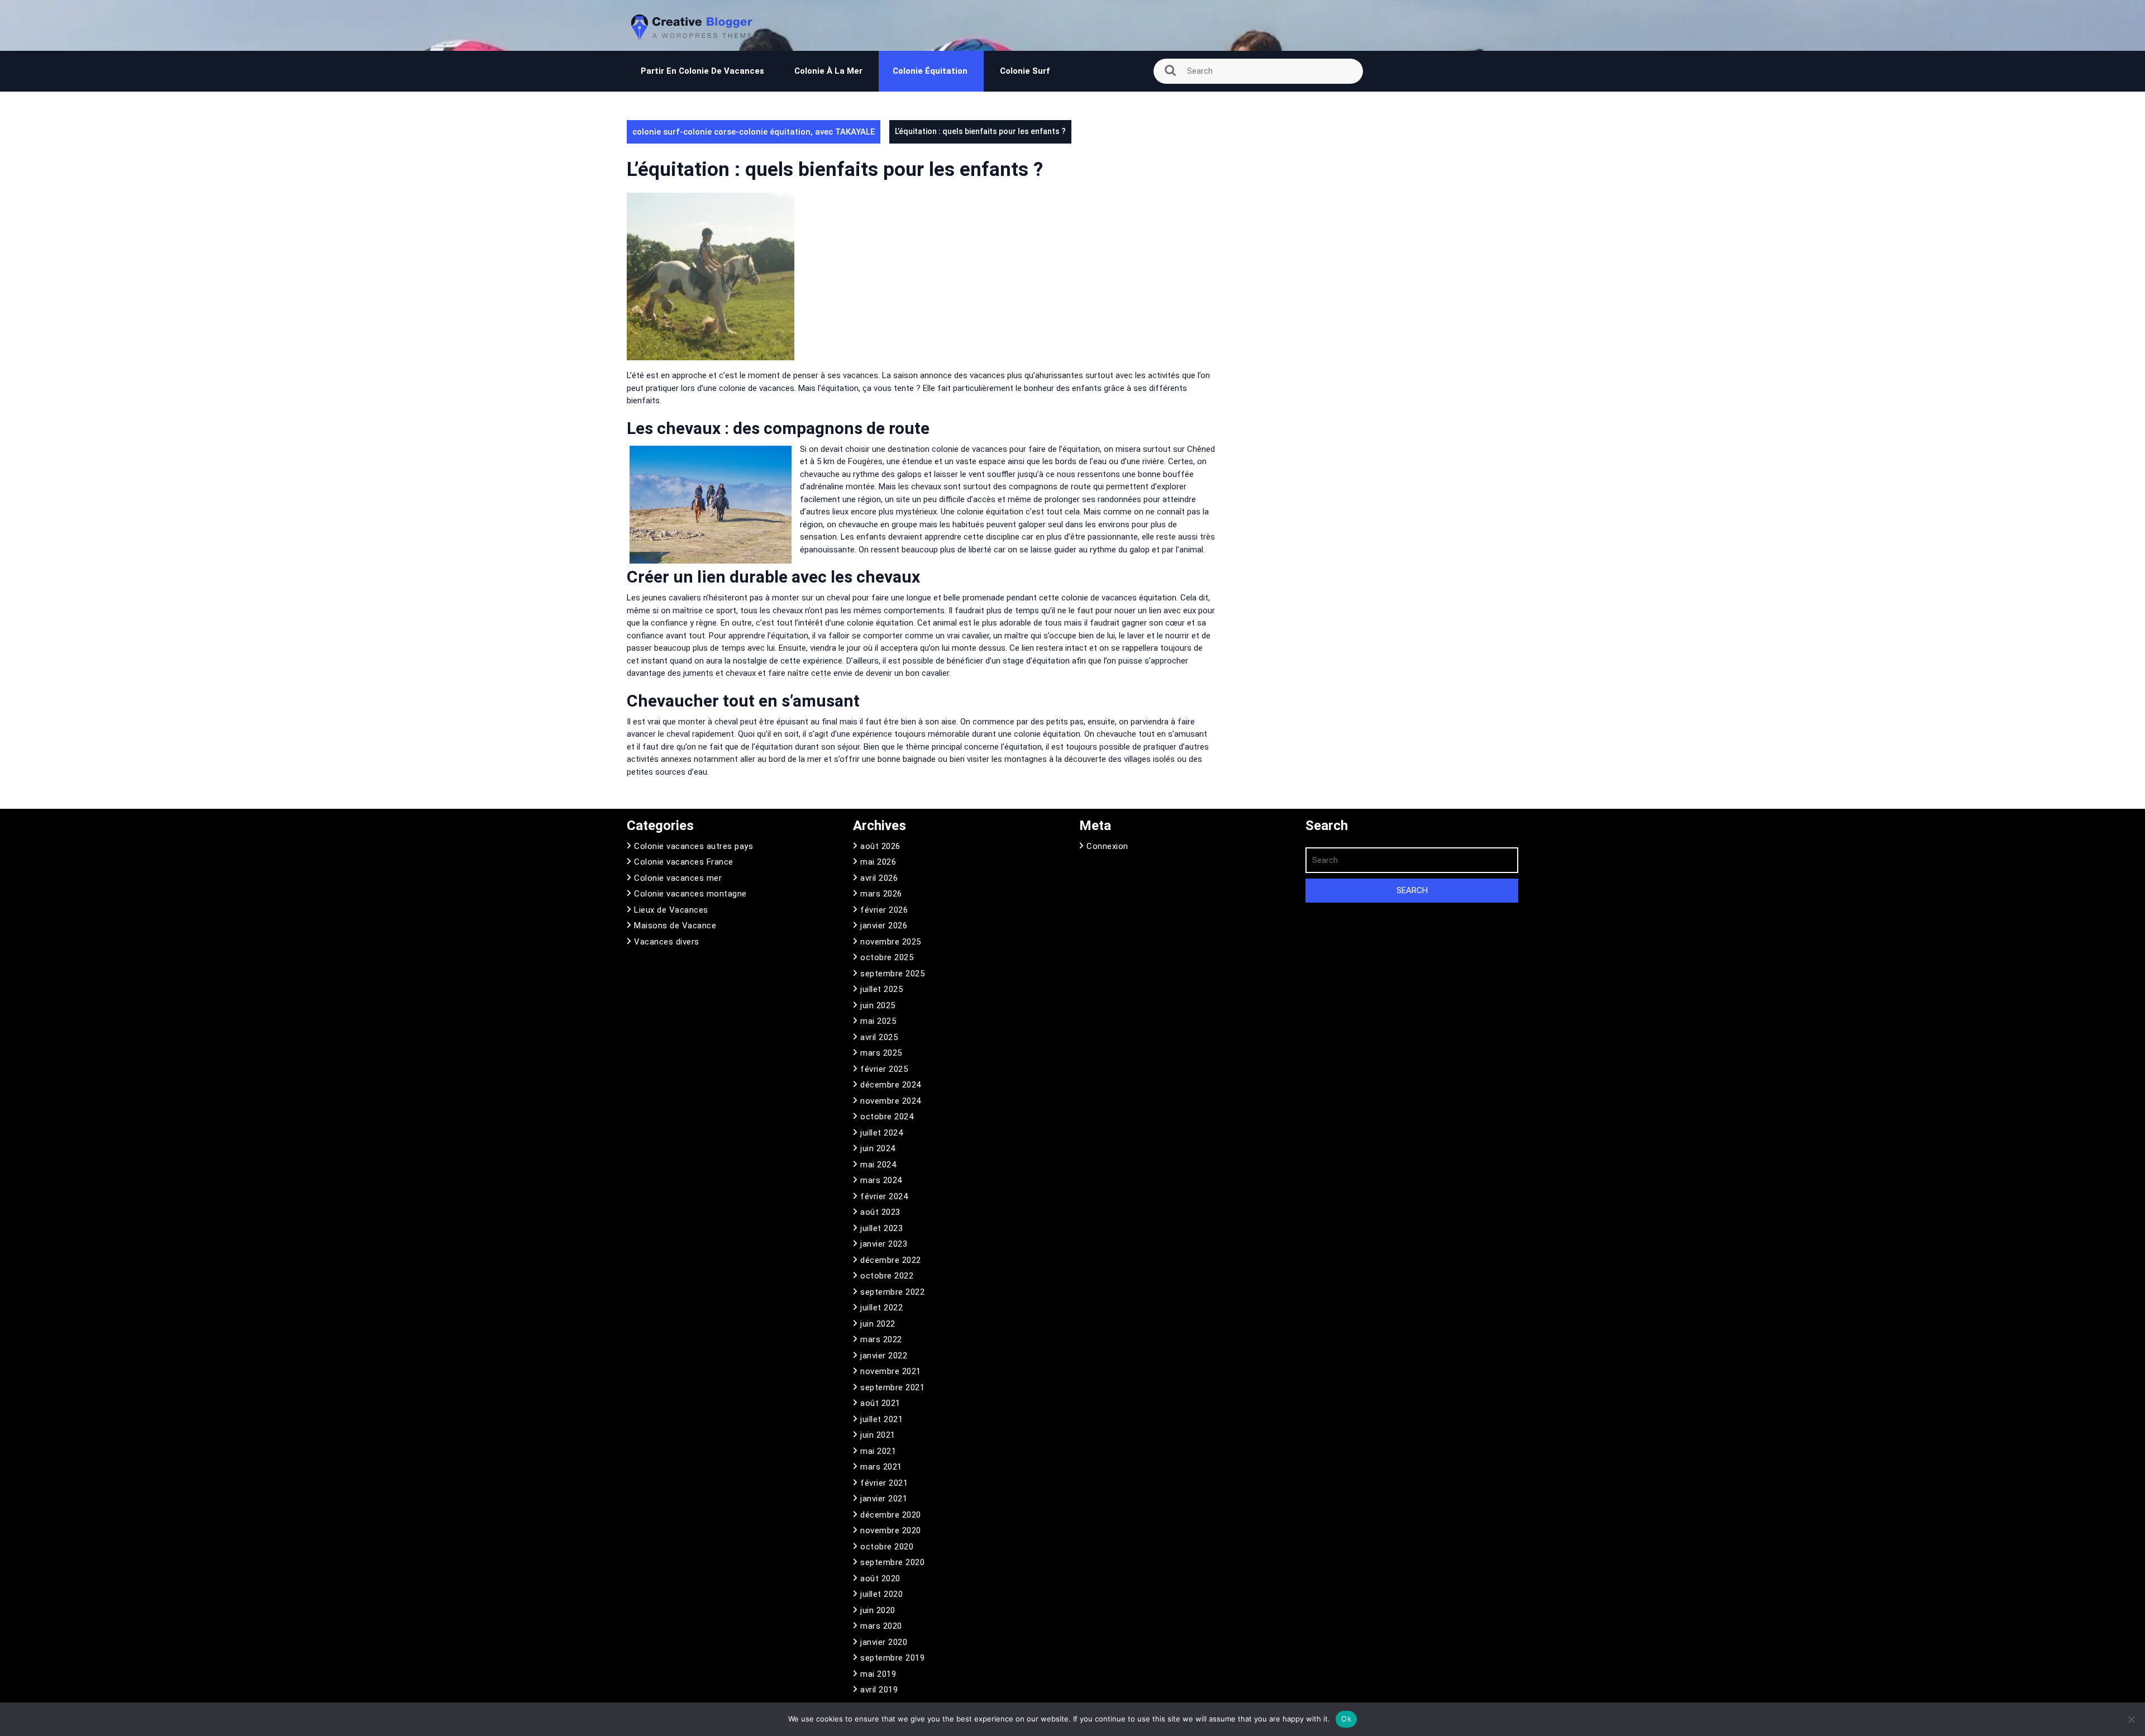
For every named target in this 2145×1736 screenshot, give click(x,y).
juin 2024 (878, 1148)
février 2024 (884, 1196)
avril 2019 (879, 1690)
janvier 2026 (884, 926)
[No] (2131, 1719)
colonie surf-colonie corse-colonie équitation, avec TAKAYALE (754, 132)
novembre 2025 (891, 942)
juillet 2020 (881, 1594)
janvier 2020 (884, 1642)
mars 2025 (881, 1053)
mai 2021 (878, 1451)
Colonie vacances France (684, 862)
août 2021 (880, 1403)
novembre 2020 (891, 1530)
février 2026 (884, 910)
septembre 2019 (892, 1658)
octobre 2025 (887, 957)
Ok (1346, 1719)
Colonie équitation (931, 71)
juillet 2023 (881, 1228)
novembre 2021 (891, 1371)
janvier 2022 (884, 1356)
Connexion (1107, 846)
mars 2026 (881, 894)
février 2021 (884, 1483)
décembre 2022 (891, 1260)
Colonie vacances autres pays (693, 846)
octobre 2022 (887, 1276)
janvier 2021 (884, 1499)
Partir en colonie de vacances (702, 71)
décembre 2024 (891, 1085)
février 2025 (884, 1069)
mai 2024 (878, 1165)
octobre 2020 (887, 1547)
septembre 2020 (892, 1562)
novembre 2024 (891, 1101)
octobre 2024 (887, 1117)
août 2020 (880, 1578)
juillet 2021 (881, 1419)
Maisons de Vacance (675, 926)
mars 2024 (881, 1180)
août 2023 (880, 1212)
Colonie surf (1025, 71)
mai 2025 (878, 1021)
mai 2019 (878, 1674)
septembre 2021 (892, 1387)
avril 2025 (879, 1037)
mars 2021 (881, 1467)
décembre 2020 (891, 1515)
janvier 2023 (884, 1244)
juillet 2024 (881, 1133)
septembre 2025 (892, 974)
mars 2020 (881, 1626)
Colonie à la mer (828, 71)
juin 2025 (878, 1005)
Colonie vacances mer (678, 878)
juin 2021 (878, 1435)
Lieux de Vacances (671, 910)
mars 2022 (881, 1339)
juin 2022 (878, 1324)
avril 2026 (879, 878)
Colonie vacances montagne (690, 894)
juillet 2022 (881, 1308)
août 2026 (880, 846)
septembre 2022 (892, 1292)
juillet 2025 (881, 989)
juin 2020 (878, 1610)
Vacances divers (667, 942)
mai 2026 (878, 862)
